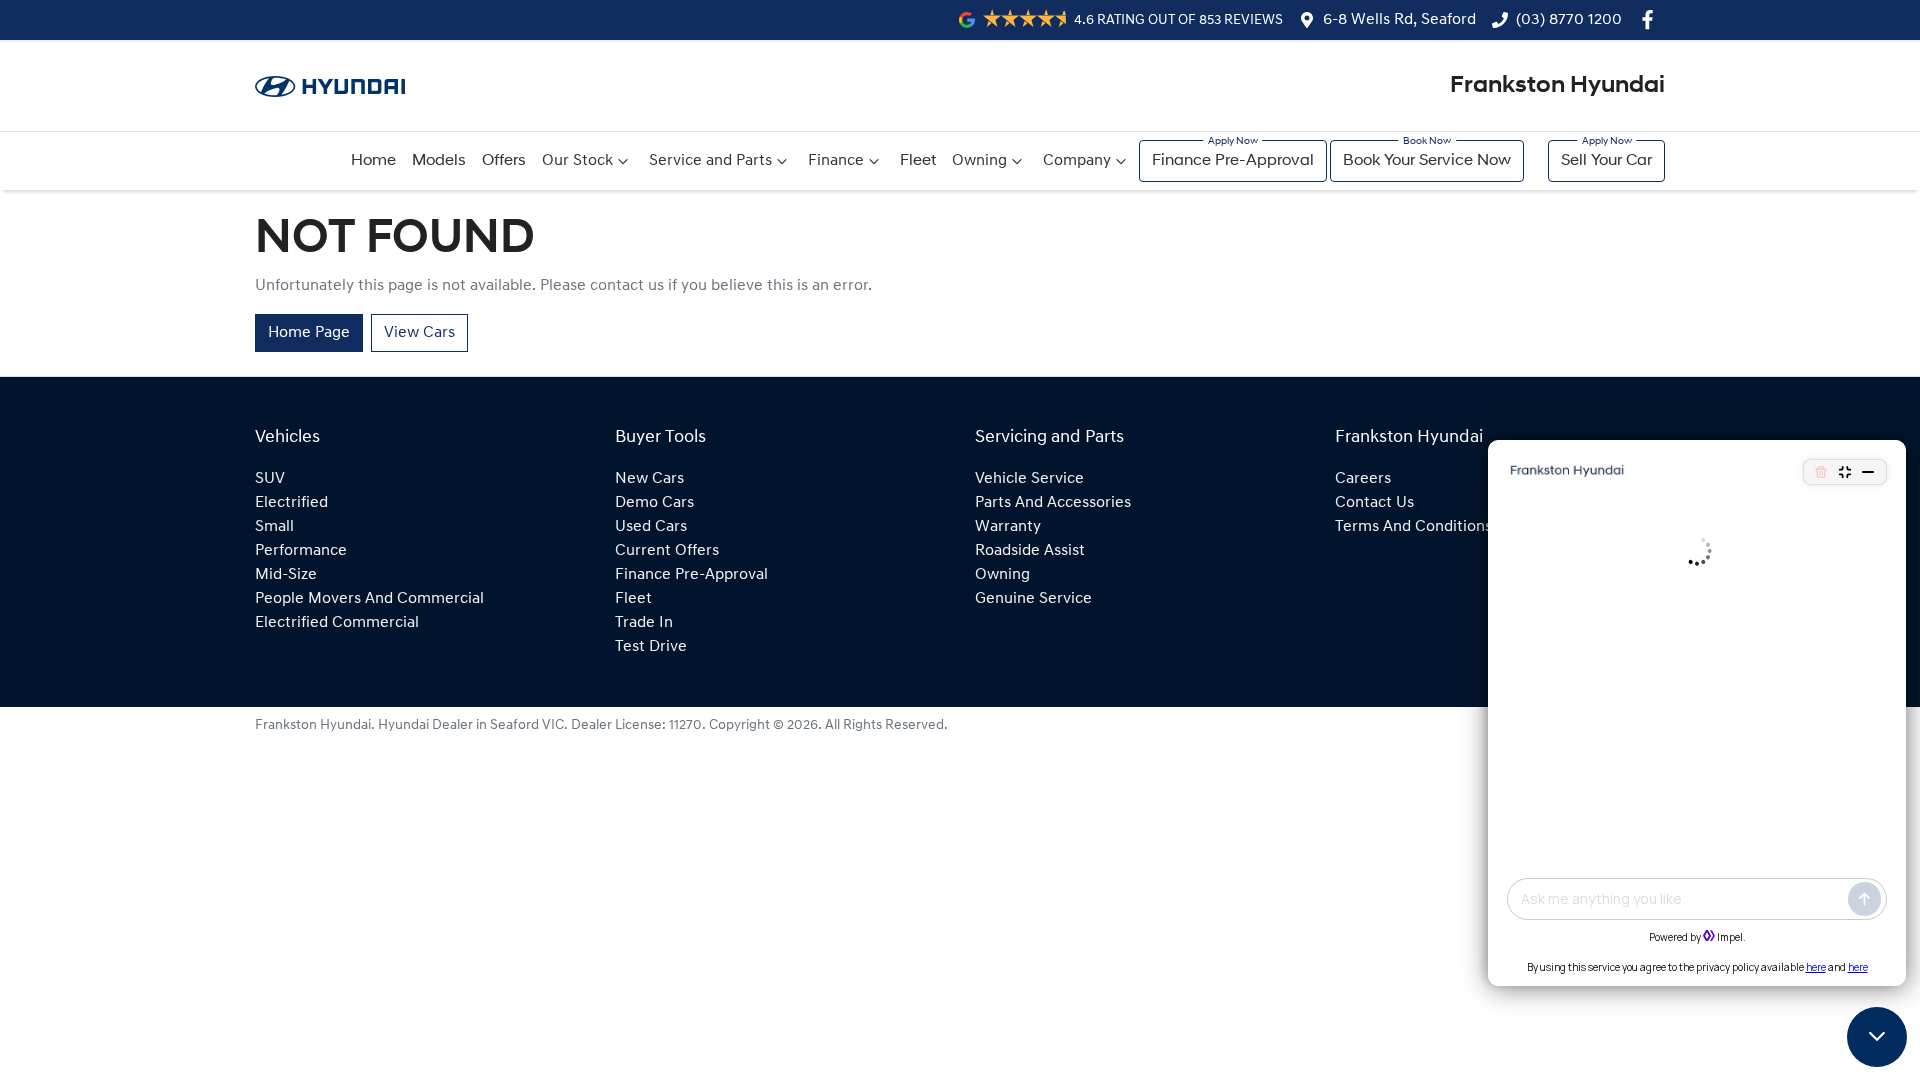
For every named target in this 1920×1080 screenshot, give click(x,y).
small (274, 527)
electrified (291, 503)
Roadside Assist (1030, 551)
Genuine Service (1033, 599)
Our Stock (577, 161)
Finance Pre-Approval (1233, 161)
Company (1077, 161)
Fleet (918, 161)
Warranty (1008, 527)
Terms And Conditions (1413, 527)
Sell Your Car (1606, 161)
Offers (504, 161)
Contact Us (1374, 503)
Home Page (309, 333)
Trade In (644, 623)
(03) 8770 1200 (1569, 20)
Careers (1363, 479)
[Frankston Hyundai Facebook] (1651, 19)
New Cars (649, 479)
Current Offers (667, 551)
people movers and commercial (369, 599)
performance (301, 551)
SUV (270, 479)
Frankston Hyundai (1557, 86)
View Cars (419, 333)
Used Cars (651, 527)
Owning (979, 161)
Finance (836, 161)
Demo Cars (654, 503)
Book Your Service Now (1427, 161)
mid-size (286, 575)
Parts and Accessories (1053, 503)
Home (373, 161)
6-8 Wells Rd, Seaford (1399, 20)
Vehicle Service (1029, 479)
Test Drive (651, 647)
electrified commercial (337, 623)
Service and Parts (710, 161)
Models (439, 161)
